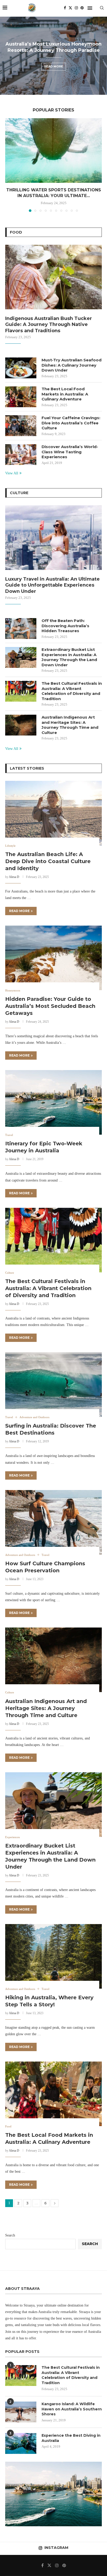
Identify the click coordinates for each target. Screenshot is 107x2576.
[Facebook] (65, 8)
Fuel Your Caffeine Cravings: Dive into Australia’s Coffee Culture (71, 423)
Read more (54, 66)
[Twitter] (70, 8)
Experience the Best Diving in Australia (71, 2438)
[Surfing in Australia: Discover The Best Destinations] (53, 1385)
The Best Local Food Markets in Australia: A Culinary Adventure (65, 394)
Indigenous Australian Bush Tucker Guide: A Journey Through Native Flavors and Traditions (49, 325)
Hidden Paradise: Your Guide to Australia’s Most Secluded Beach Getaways (50, 1006)
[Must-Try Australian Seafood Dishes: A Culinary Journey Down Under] (21, 368)
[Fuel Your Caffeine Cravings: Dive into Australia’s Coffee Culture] (21, 426)
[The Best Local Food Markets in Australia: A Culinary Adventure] (21, 397)
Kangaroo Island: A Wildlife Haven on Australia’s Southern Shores (72, 2409)
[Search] (102, 8)
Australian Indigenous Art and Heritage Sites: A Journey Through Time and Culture (70, 725)
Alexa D (14, 877)
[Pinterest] (82, 8)
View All (12, 473)
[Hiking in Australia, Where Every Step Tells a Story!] (53, 1956)
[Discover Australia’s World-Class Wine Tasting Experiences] (21, 455)
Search (10, 2235)
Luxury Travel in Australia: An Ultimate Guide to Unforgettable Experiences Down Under (52, 585)
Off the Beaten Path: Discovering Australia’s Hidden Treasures (65, 626)
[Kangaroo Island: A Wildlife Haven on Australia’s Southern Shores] (21, 2412)
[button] (7, 55)
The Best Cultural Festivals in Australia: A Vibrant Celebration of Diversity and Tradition (72, 691)
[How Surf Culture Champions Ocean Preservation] (53, 1522)
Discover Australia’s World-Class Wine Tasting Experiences (70, 452)
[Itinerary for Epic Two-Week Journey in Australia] (53, 1102)
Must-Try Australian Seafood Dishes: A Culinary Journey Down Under (72, 365)
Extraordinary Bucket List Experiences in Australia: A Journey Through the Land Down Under (69, 657)
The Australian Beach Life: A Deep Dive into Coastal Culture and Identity (48, 861)
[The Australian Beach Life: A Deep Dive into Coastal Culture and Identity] (53, 813)
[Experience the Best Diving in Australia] (21, 2443)
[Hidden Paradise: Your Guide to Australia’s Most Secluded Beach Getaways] (53, 958)
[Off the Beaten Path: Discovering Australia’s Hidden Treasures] (21, 629)
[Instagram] (76, 8)
